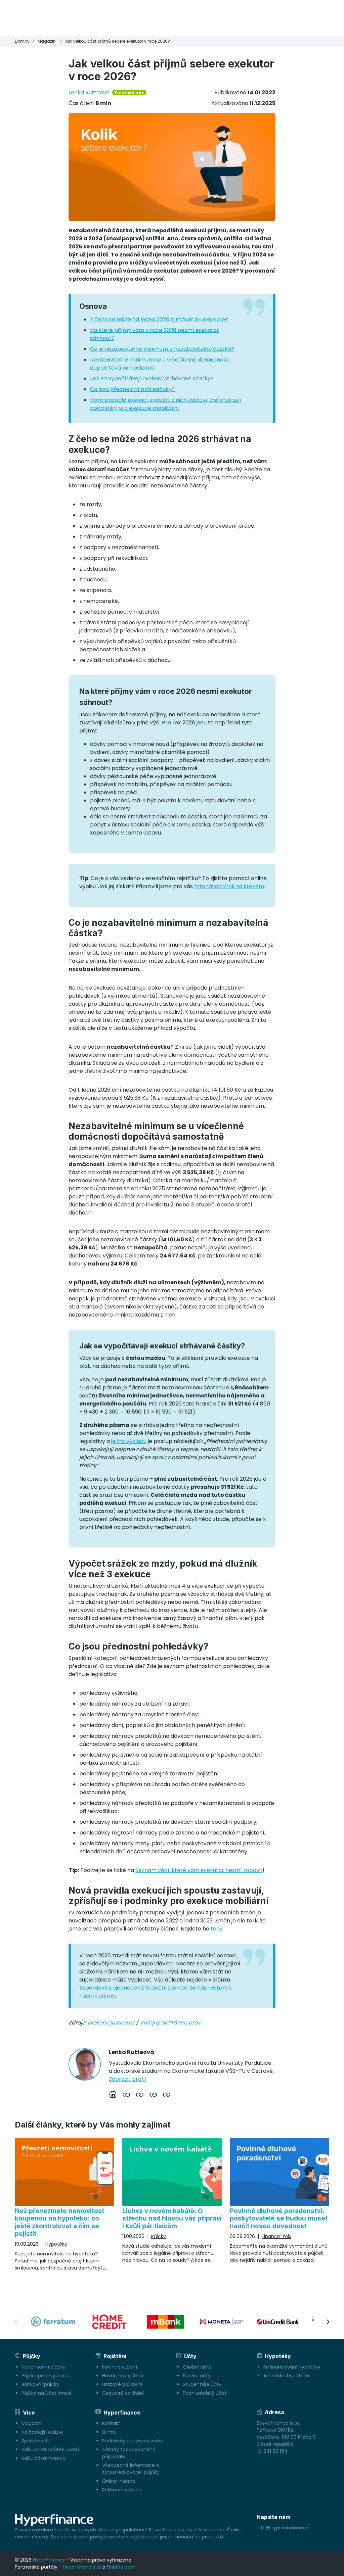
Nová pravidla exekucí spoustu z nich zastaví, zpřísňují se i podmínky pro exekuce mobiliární (166, 404)
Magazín (31, 2423)
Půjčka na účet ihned (46, 2393)
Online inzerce (119, 2481)
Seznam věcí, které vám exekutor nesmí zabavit (199, 1870)
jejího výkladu (129, 1441)
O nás (109, 2432)
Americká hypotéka (286, 2376)
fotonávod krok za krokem (229, 886)
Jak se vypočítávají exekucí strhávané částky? (152, 378)
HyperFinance (49, 2560)
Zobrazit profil (127, 2079)
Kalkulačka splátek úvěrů (50, 2449)
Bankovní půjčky (40, 2384)
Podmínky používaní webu (133, 2441)
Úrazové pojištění (122, 2384)
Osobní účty (197, 2367)
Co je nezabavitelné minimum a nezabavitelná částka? (162, 349)
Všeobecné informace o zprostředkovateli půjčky (131, 2469)
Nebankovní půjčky (44, 2367)
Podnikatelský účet (205, 2393)
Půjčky (159, 2236)
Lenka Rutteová (89, 92)
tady (217, 1929)
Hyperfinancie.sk (82, 2567)
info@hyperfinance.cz (283, 2528)
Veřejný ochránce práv (170, 2023)
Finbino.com (121, 2567)
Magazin (47, 41)
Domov (22, 41)
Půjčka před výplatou (46, 2376)
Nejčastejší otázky (42, 2432)
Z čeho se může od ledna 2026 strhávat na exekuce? (159, 319)
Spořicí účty (197, 2376)
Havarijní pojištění (123, 2376)
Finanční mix (129, 92)
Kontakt (111, 2423)
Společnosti (35, 2441)
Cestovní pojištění (123, 2393)
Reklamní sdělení (122, 2490)
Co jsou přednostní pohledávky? (132, 389)
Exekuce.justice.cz (111, 2023)
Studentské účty (202, 2384)
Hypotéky (56, 2244)
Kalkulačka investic (44, 2458)
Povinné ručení (120, 2367)
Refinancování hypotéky (292, 2367)
